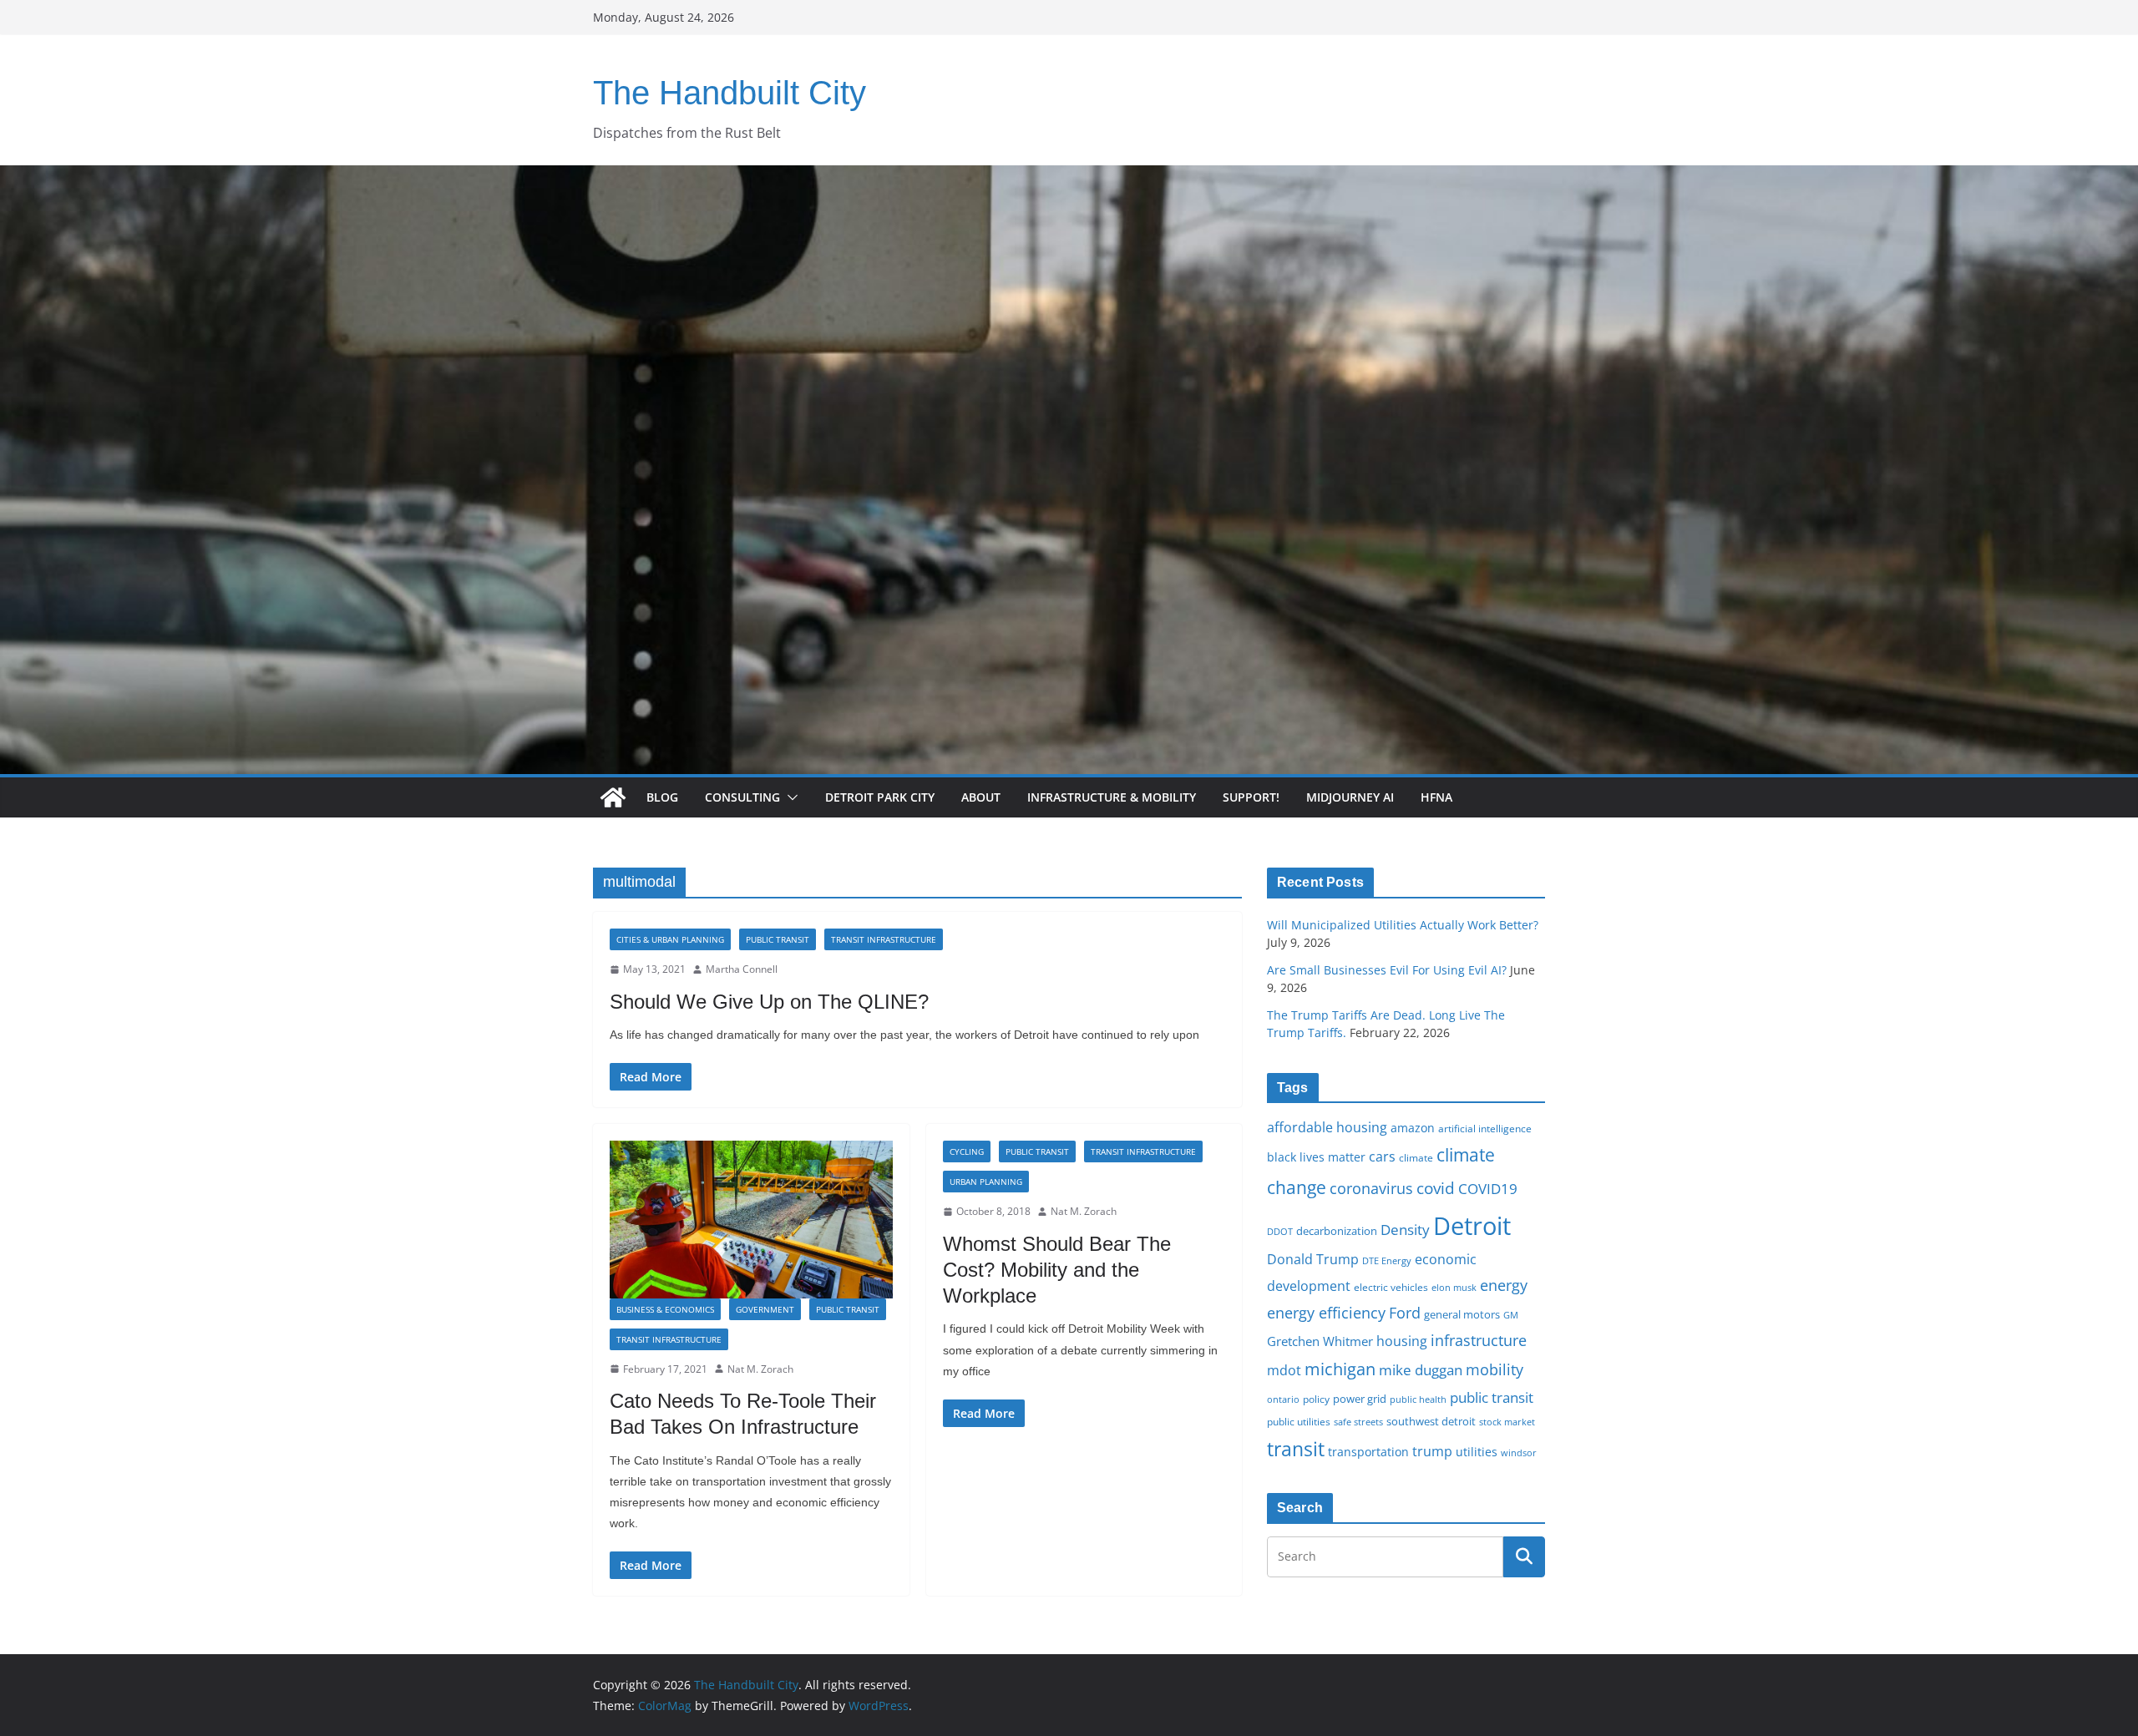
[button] (789, 797)
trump (1432, 1451)
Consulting (742, 797)
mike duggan (1421, 1370)
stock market (1507, 1422)
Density (1405, 1230)
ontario (1283, 1399)
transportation (1368, 1452)
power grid (1360, 1399)
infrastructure (1479, 1340)
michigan (1340, 1369)
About (981, 797)
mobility (1495, 1369)
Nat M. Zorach (760, 1369)
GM (1511, 1315)
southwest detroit (1431, 1421)
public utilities (1299, 1421)
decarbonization (1337, 1231)
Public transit (778, 939)
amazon (1413, 1128)
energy (1504, 1285)
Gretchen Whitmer (1320, 1341)
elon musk (1454, 1287)
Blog (662, 797)
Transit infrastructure (884, 939)
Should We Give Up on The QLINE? (769, 1002)
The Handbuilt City (730, 93)
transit (1296, 1449)
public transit (1492, 1397)
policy (1316, 1399)
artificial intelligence (1485, 1128)
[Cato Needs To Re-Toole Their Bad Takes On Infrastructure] (751, 1219)
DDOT (1280, 1231)
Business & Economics (665, 1309)
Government (765, 1309)
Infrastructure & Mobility (1112, 797)
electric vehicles (1391, 1287)
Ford (1405, 1312)
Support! (1251, 797)
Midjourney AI (1350, 797)
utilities (1477, 1452)
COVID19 (1488, 1189)
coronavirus (1371, 1188)
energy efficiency (1326, 1313)
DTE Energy (1387, 1261)
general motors (1462, 1314)
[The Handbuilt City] (1069, 177)
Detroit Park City (880, 797)
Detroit (1472, 1226)
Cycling (967, 1151)
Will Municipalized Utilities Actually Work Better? (1403, 925)
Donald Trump (1313, 1259)
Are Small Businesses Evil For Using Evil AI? (1387, 970)
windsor (1519, 1453)
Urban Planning (986, 1182)
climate (1416, 1157)
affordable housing (1327, 1127)
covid (1436, 1188)
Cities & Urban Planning (670, 939)
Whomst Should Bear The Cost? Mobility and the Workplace (1057, 1270)
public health (1418, 1399)
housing (1402, 1341)
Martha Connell (742, 969)
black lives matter (1316, 1157)
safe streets (1358, 1422)
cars (1382, 1156)
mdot (1284, 1370)
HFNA (1436, 797)
